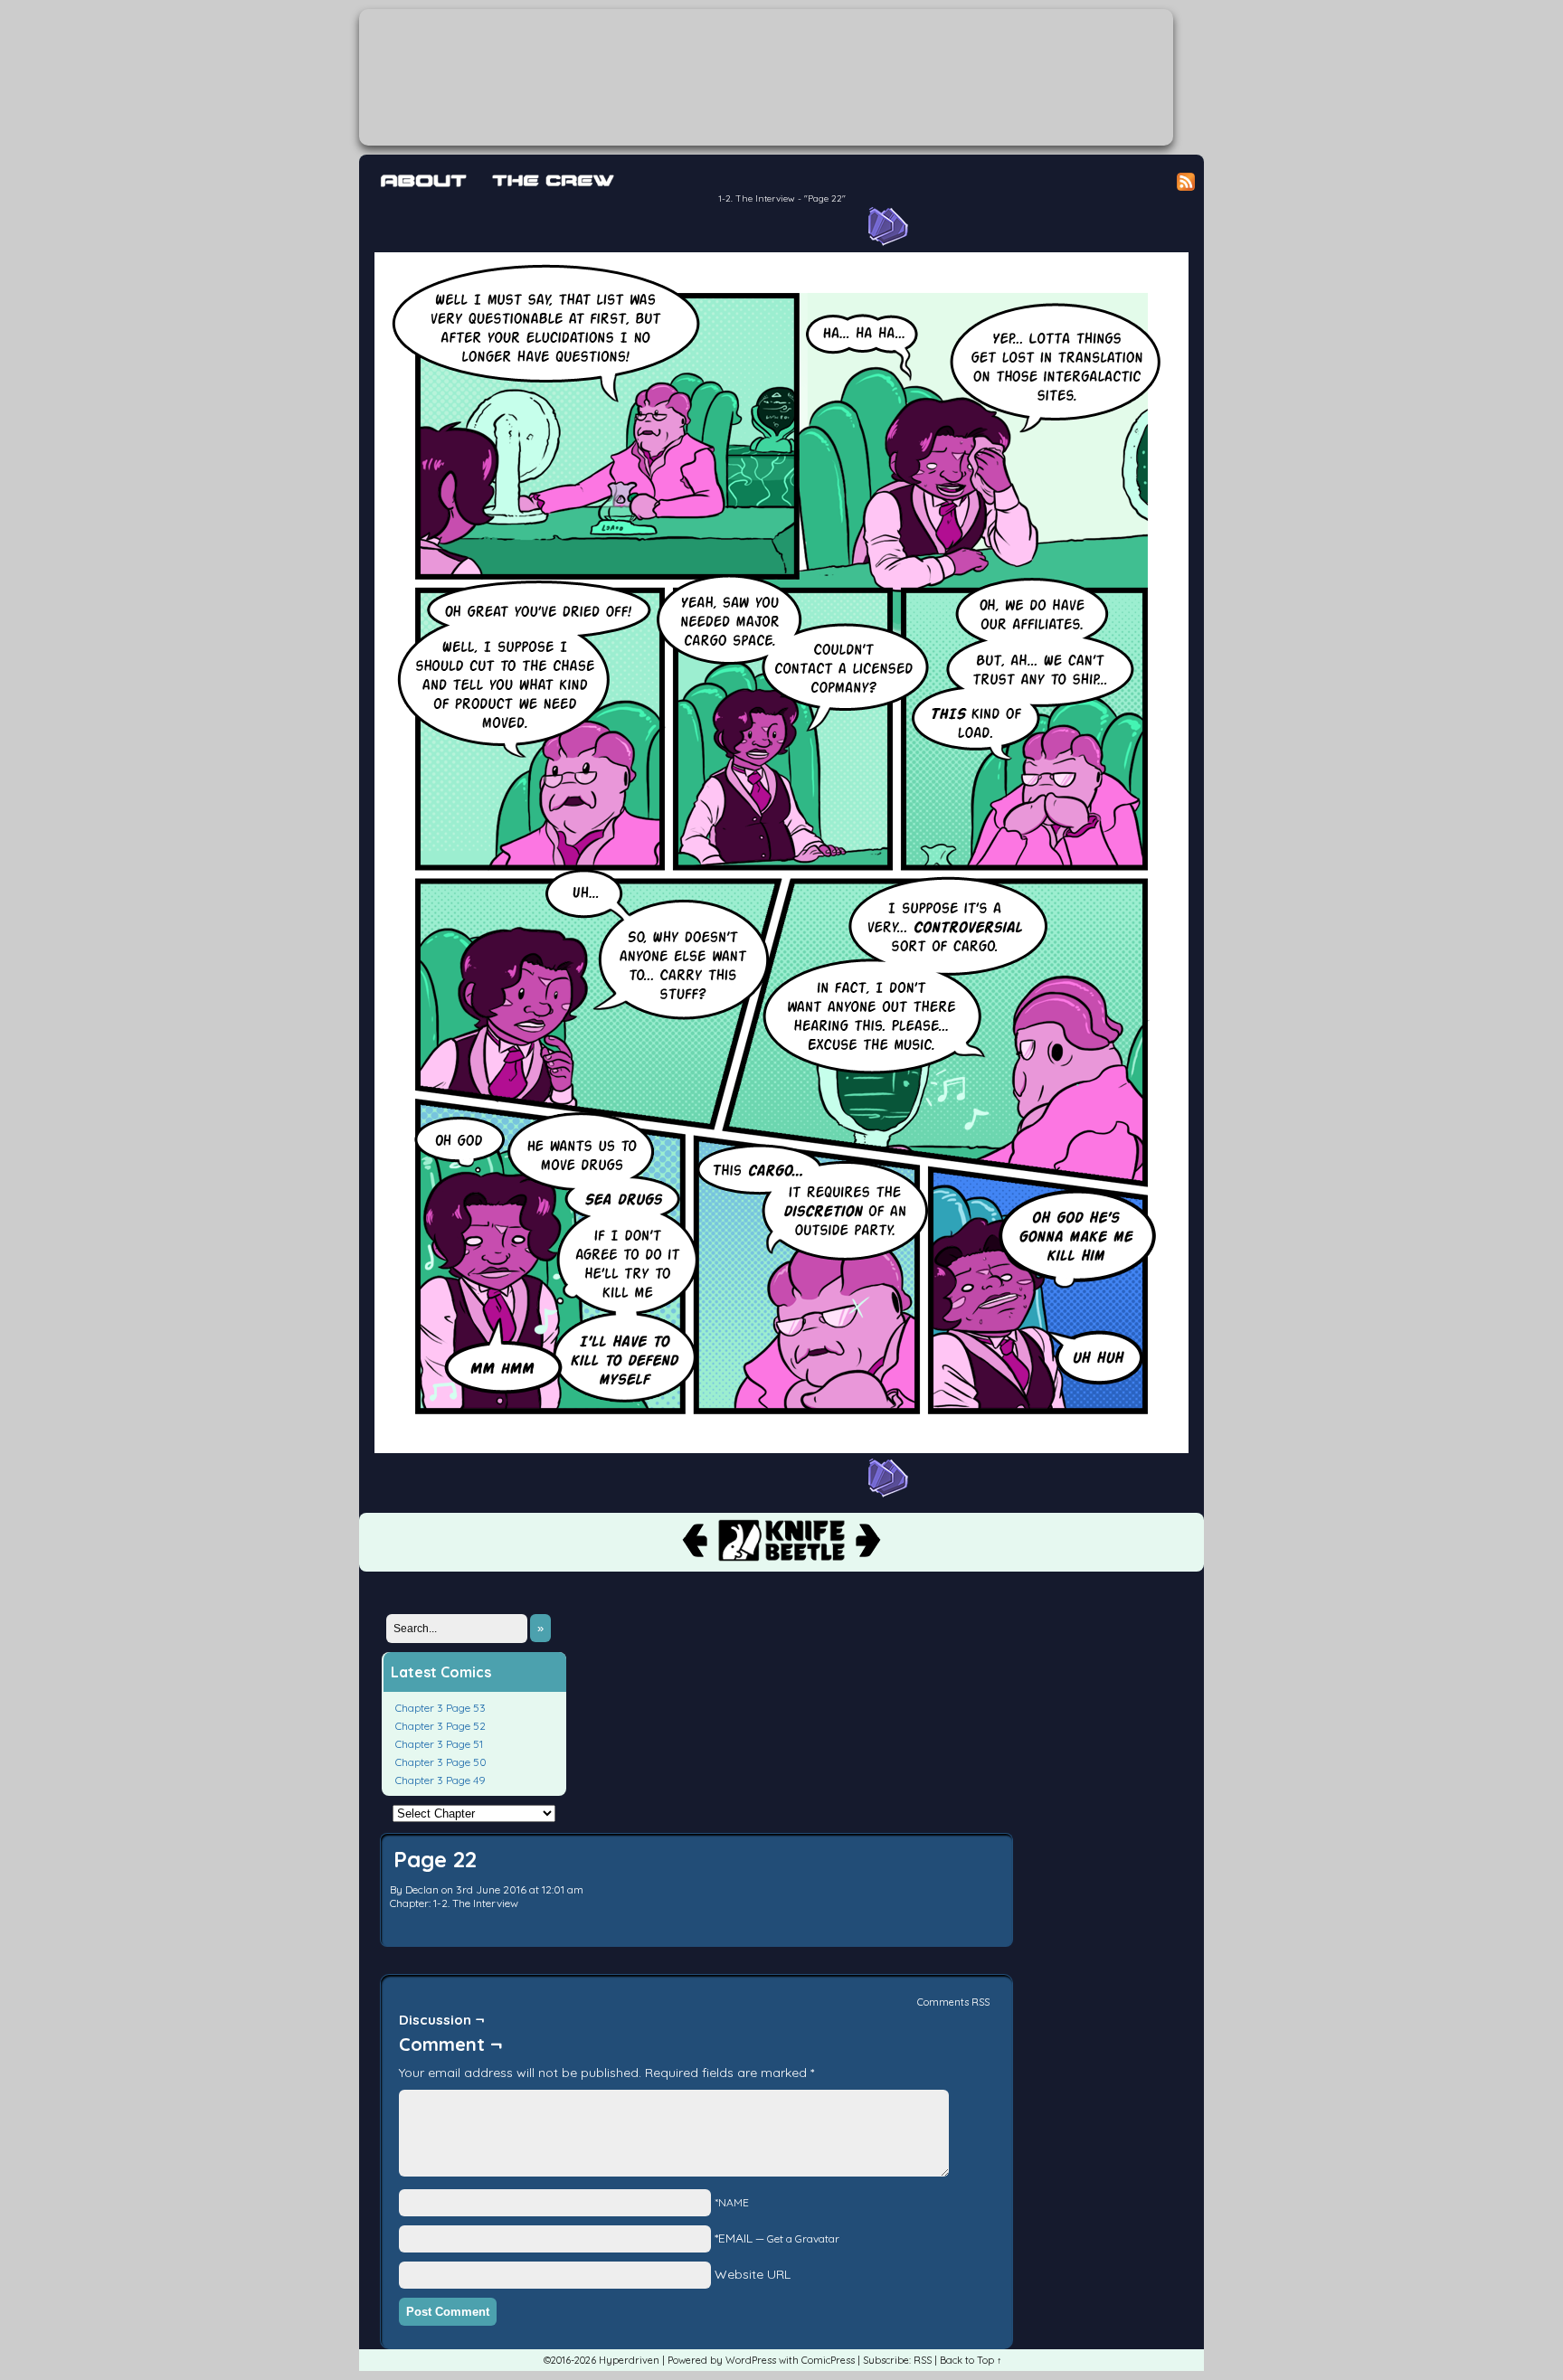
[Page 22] (781, 1449)
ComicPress (828, 2360)
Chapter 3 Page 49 (440, 1780)
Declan (422, 1889)
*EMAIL (777, 2238)
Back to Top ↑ (971, 2360)
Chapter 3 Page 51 (439, 1744)
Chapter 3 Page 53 (440, 1708)
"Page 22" (825, 198)
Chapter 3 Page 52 (440, 1726)
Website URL (753, 2274)
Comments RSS (953, 2002)
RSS (923, 2360)
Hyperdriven (766, 77)
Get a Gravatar (803, 2238)
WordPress (751, 2360)
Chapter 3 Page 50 (441, 1762)
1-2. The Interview (757, 198)
